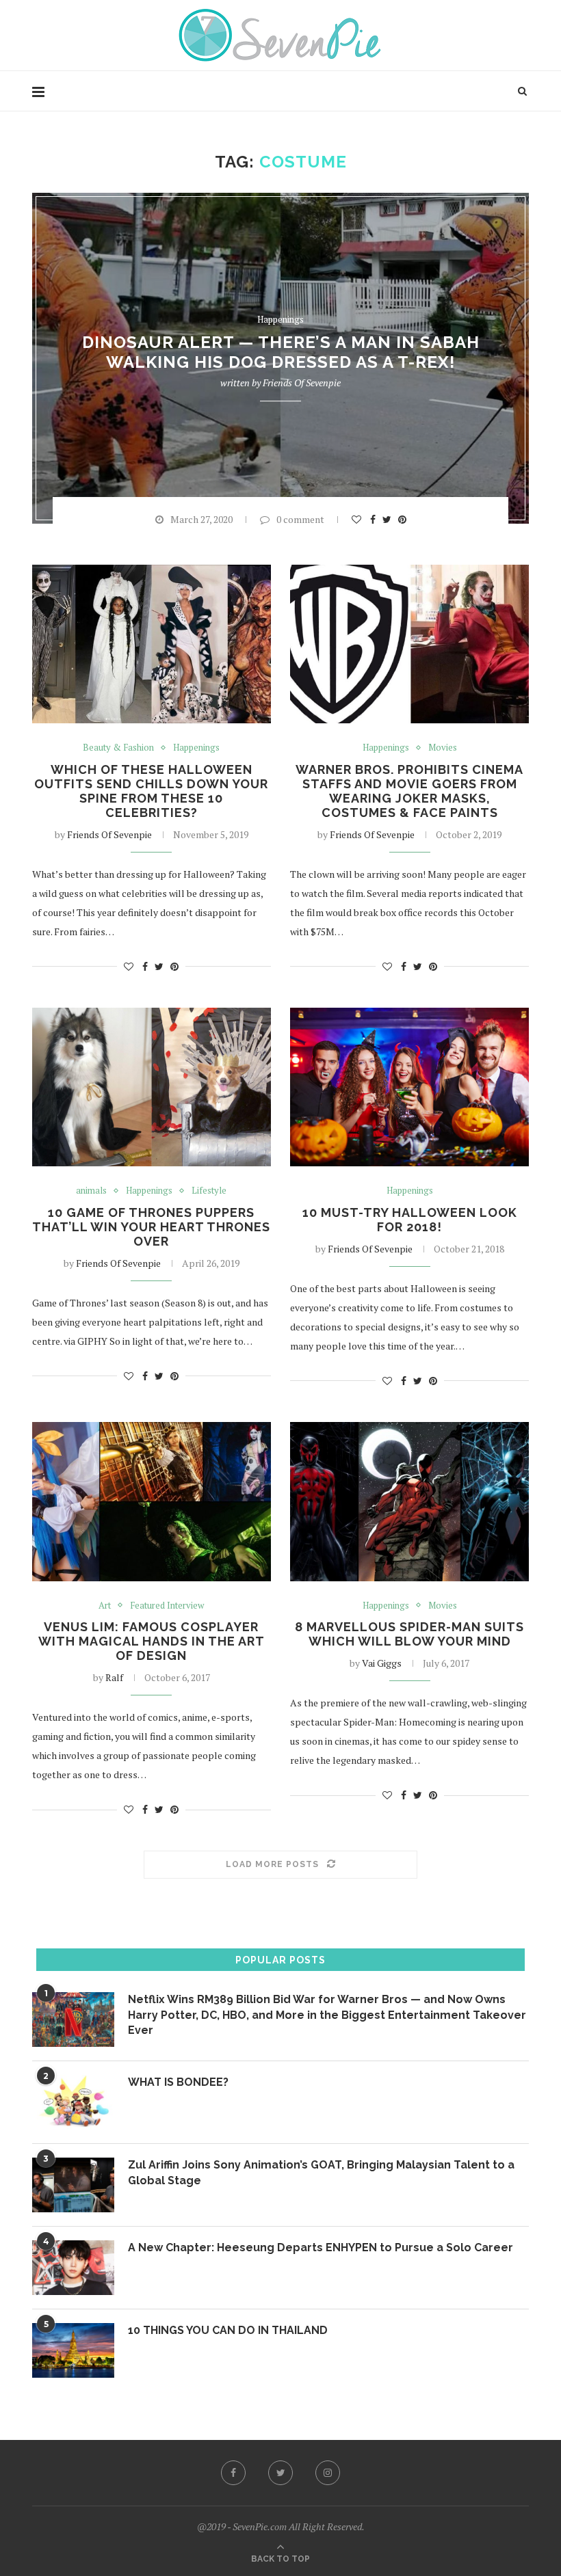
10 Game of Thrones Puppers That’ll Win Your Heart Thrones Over (151, 1227)
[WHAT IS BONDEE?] (73, 2102)
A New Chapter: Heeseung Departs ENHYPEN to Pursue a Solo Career (321, 2248)
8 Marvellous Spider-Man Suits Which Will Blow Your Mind (409, 1634)
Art (105, 1606)
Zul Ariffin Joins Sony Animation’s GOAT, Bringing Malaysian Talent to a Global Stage (321, 2172)
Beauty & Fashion (118, 748)
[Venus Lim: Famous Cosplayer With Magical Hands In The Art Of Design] (152, 1502)
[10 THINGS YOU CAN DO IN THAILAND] (73, 2350)
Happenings (280, 320)
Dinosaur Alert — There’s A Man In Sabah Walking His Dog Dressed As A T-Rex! (281, 353)
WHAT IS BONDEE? (178, 2082)
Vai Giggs (382, 1663)
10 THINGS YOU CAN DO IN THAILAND (228, 2330)
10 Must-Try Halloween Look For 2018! (410, 1220)
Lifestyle (209, 1191)
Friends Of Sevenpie (302, 383)
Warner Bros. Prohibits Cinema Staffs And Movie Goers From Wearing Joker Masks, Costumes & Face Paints (409, 791)
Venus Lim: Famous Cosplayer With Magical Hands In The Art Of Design (152, 1641)
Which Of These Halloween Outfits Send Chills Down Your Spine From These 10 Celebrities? (151, 791)
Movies (443, 748)
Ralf (114, 1677)
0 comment (300, 519)
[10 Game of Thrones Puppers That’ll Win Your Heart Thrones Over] (152, 1087)
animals (91, 1191)
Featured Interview (167, 1606)
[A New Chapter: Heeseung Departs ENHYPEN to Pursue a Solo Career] (73, 2268)
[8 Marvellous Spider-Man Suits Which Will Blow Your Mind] (409, 1502)
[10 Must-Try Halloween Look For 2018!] (409, 1087)
